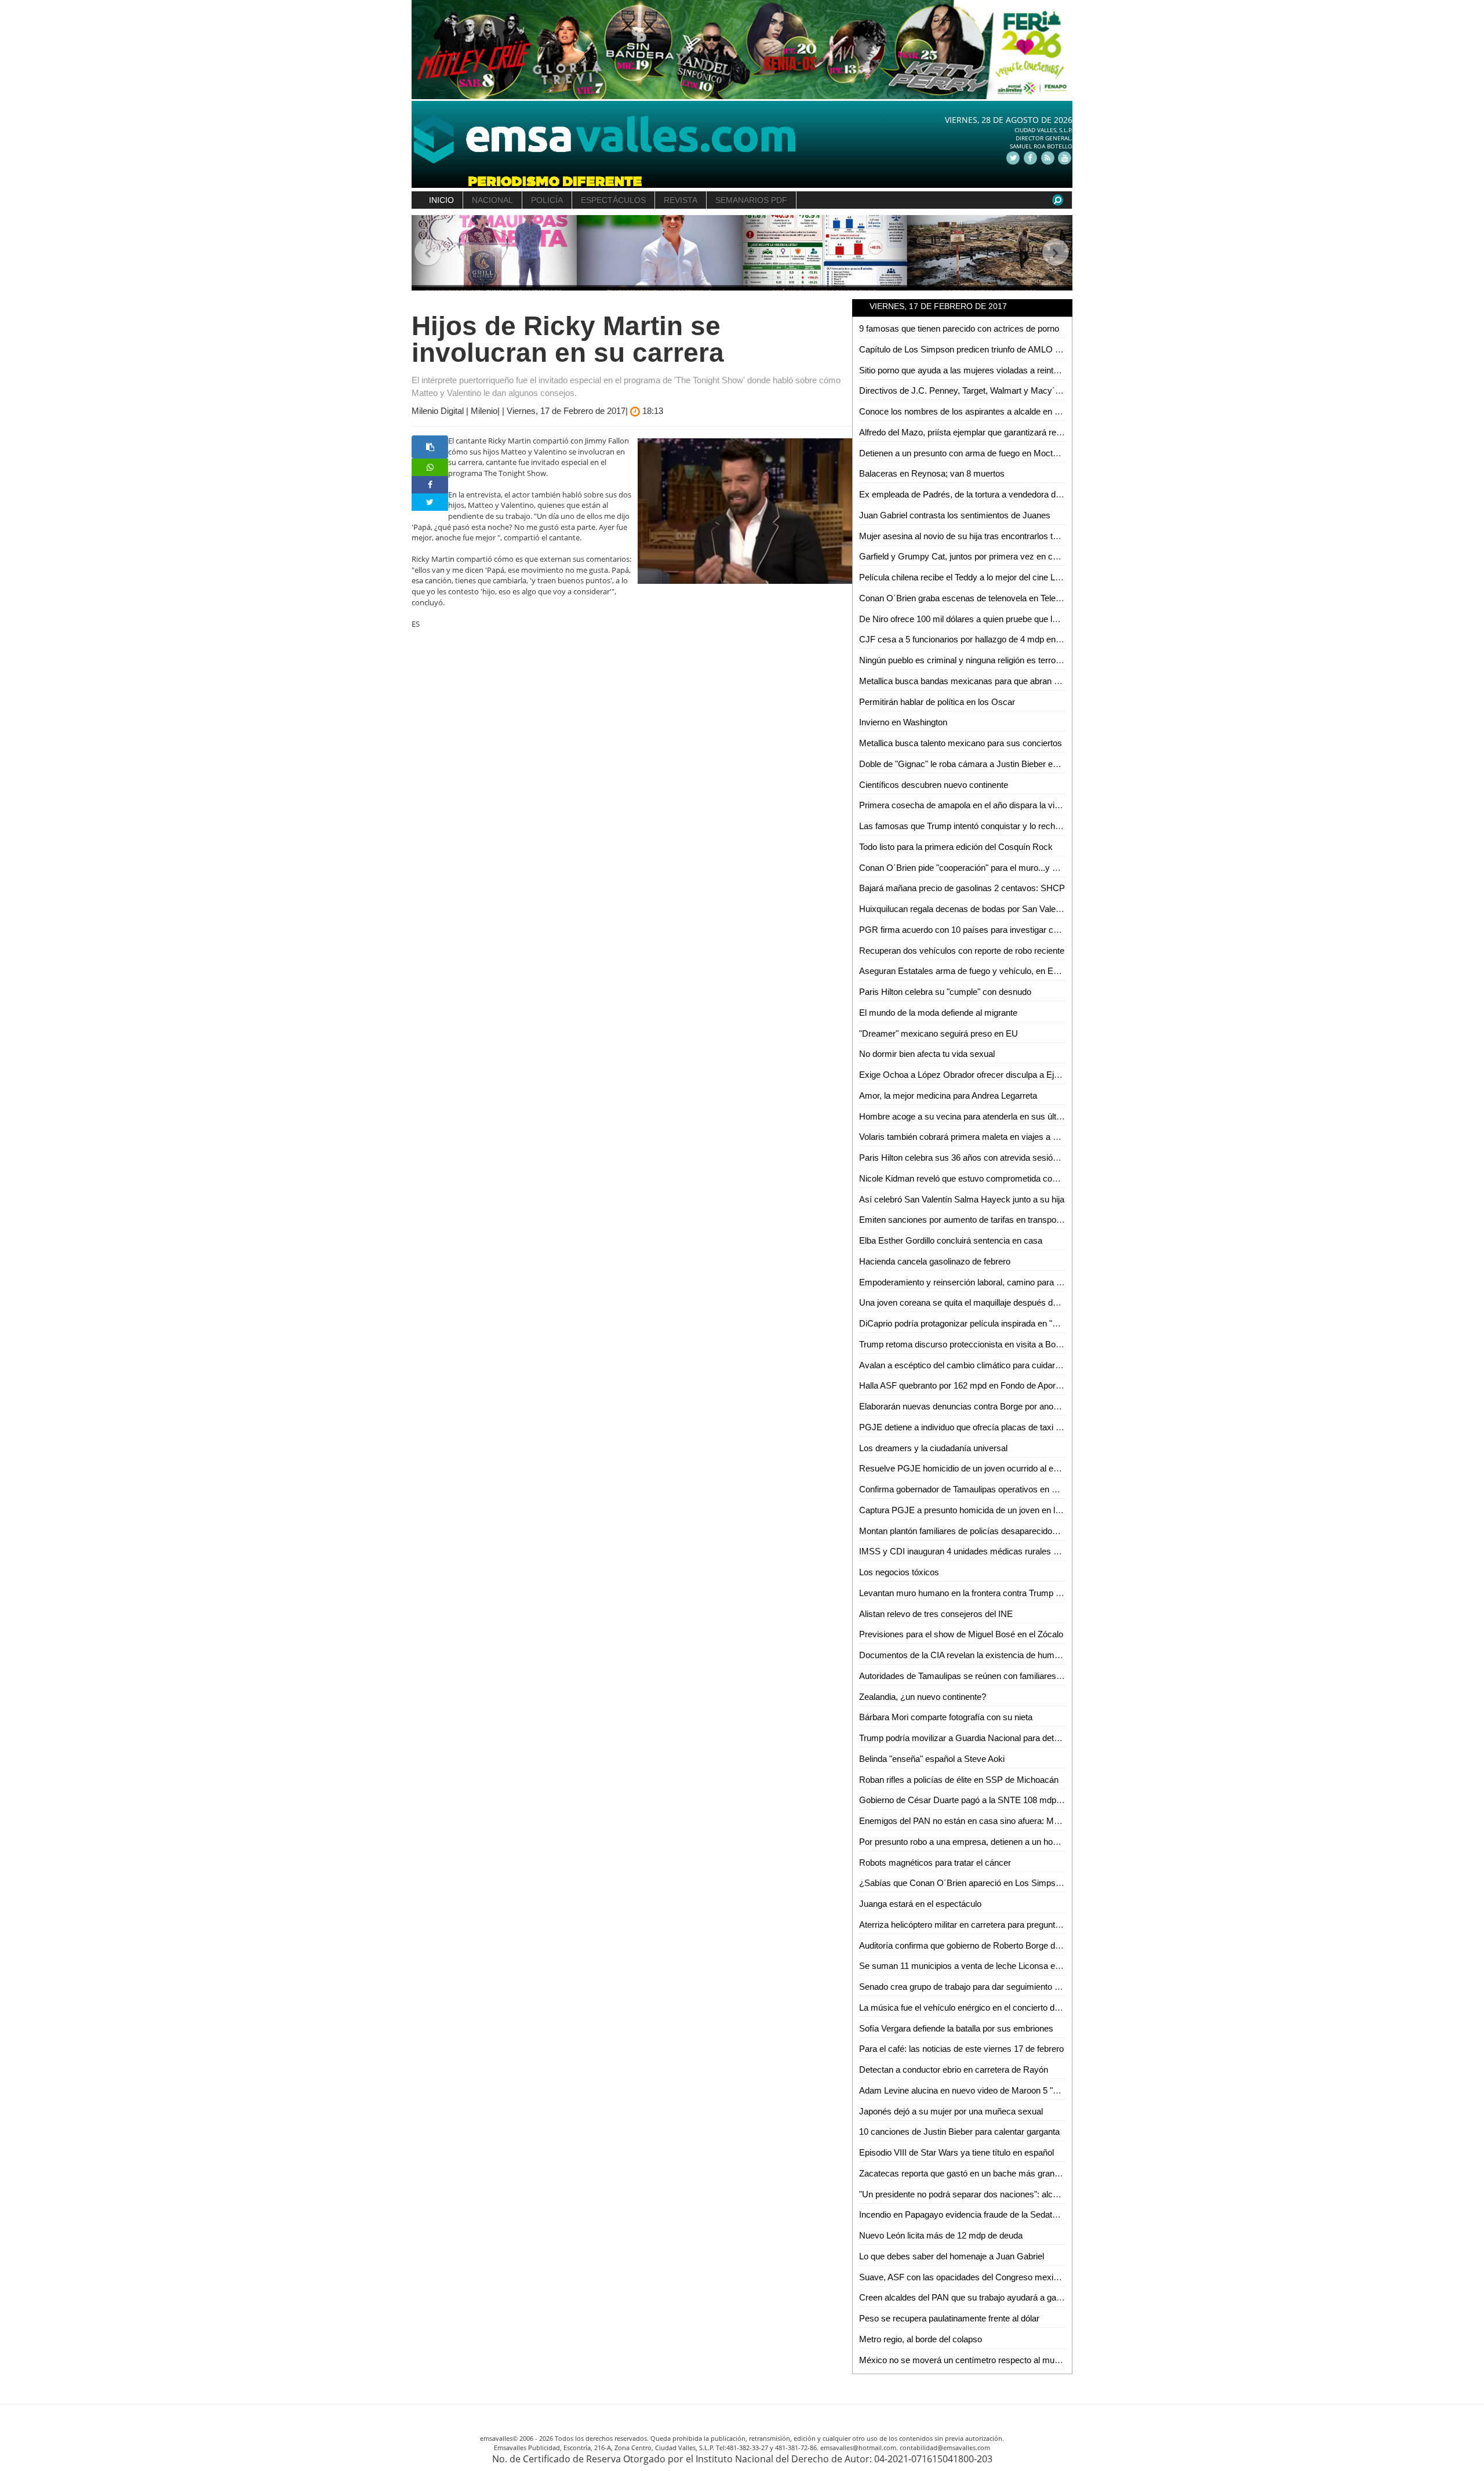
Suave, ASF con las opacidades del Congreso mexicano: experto (982, 2277)
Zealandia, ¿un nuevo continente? (923, 1697)
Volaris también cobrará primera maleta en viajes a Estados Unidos (986, 1137)
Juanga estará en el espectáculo (920, 1904)
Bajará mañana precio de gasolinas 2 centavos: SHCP (962, 888)
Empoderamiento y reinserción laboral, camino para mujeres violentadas (996, 1282)
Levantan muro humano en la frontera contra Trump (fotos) (970, 1593)
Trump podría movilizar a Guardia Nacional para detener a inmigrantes (992, 1738)
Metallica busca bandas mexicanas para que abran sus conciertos (984, 681)
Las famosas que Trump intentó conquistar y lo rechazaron (970, 826)
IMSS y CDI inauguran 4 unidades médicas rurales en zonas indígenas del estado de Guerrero (1038, 1551)
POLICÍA (547, 200)
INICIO (441, 200)
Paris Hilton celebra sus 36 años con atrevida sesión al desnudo (980, 1158)
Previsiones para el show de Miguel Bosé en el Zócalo (961, 1634)
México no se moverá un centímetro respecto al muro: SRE (972, 2360)
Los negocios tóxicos (899, 1572)
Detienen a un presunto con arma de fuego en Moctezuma (969, 453)
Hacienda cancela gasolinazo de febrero (935, 1261)
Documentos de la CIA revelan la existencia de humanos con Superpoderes (1002, 1655)
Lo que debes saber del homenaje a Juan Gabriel (952, 2256)
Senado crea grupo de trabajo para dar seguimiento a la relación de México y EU (1011, 1987)
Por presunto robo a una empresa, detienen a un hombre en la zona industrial (1004, 1842)
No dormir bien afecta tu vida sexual (927, 1054)
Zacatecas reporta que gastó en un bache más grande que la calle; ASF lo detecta (1014, 2173)
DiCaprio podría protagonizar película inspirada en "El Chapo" (974, 1323)
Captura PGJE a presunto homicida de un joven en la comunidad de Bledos (1001, 1510)
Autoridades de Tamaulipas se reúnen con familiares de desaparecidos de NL (1005, 1676)
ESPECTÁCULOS (613, 200)
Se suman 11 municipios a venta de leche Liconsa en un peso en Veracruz (1000, 1966)
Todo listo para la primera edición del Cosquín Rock (956, 847)
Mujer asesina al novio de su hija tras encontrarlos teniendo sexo (981, 536)
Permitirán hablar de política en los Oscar (937, 702)
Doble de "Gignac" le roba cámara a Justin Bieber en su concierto (983, 764)
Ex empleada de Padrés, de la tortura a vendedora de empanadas (983, 494)
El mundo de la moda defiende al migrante (938, 1013)
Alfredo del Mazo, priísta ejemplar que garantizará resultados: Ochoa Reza (1000, 432)
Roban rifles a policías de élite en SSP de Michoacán (959, 1780)
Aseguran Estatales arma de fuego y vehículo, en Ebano (965, 971)
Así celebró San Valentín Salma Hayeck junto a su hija (962, 1199)
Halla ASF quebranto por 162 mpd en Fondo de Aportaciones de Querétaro (999, 1385)
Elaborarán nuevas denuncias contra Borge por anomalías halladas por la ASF (1007, 1406)
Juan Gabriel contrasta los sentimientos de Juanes (955, 515)
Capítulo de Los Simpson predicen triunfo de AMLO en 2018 (972, 349)
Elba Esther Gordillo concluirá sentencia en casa (951, 1240)
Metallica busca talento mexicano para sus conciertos (961, 743)
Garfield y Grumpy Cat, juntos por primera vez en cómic (965, 556)
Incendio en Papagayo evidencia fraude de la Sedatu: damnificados (985, 2214)
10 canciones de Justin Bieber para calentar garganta (959, 2132)
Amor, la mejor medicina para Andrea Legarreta (948, 1095)
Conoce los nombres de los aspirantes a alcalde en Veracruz (974, 411)
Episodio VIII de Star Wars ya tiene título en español (956, 2152)
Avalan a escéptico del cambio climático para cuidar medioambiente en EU (1000, 1365)
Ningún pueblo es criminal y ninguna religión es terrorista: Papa (978, 660)
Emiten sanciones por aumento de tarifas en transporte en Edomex (985, 1220)
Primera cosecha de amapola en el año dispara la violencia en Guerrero (994, 805)
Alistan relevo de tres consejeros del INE (936, 1614)
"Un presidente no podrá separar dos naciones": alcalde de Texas (982, 2194)
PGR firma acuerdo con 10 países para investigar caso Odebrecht (984, 930)
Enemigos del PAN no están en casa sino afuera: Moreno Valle (977, 1821)
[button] (428, 253)
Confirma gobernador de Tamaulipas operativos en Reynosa (972, 1489)
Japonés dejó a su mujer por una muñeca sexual (951, 2111)
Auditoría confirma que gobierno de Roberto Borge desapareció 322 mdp (996, 1945)
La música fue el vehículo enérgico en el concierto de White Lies (980, 2007)
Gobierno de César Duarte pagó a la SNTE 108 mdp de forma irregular (992, 1800)
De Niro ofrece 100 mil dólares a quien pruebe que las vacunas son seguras (1002, 619)
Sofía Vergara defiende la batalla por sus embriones (956, 2028)
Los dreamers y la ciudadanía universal (933, 1448)
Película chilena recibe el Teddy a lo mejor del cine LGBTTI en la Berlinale (997, 577)
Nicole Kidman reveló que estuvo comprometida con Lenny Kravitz (985, 1178)
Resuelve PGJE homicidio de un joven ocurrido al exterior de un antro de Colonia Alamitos (1029, 1468)
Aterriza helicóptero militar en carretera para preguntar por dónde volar (991, 1925)
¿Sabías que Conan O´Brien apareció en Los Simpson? (964, 1883)
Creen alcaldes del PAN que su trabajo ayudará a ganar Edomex (981, 2297)
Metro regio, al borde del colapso (921, 2339)
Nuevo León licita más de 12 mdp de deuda (941, 2235)
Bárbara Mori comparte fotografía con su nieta (946, 1717)
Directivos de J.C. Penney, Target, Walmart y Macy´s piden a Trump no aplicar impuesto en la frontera (1051, 390)
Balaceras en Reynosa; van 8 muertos (932, 473)
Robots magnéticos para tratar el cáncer (935, 1863)
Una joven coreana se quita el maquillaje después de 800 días (976, 1302)
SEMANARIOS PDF (751, 200)
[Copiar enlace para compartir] (430, 447)
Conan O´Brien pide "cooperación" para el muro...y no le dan (973, 868)
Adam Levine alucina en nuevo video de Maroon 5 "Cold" (966, 2090)
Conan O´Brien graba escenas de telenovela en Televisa (965, 598)
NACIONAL (492, 200)
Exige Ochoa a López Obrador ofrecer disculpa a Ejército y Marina (985, 1075)
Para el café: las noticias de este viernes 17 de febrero (961, 2049)
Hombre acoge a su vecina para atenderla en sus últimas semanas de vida (1001, 1116)
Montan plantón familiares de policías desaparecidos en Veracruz (982, 1531)
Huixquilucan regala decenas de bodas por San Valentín (964, 909)
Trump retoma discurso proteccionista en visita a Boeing (965, 1344)
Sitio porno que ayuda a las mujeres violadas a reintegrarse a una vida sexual (1005, 370)
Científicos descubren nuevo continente (934, 785)
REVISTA (681, 200)
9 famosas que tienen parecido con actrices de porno (959, 328)
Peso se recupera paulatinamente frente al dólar (949, 2318)
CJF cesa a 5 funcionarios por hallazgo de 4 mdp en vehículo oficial (986, 639)
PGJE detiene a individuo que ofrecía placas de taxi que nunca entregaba (997, 1427)
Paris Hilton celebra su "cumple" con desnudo (945, 992)
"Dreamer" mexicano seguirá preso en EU (939, 1033)
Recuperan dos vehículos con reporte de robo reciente (962, 951)
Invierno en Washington (903, 722)
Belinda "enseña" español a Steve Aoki (932, 1759)
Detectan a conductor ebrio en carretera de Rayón (954, 2070)
